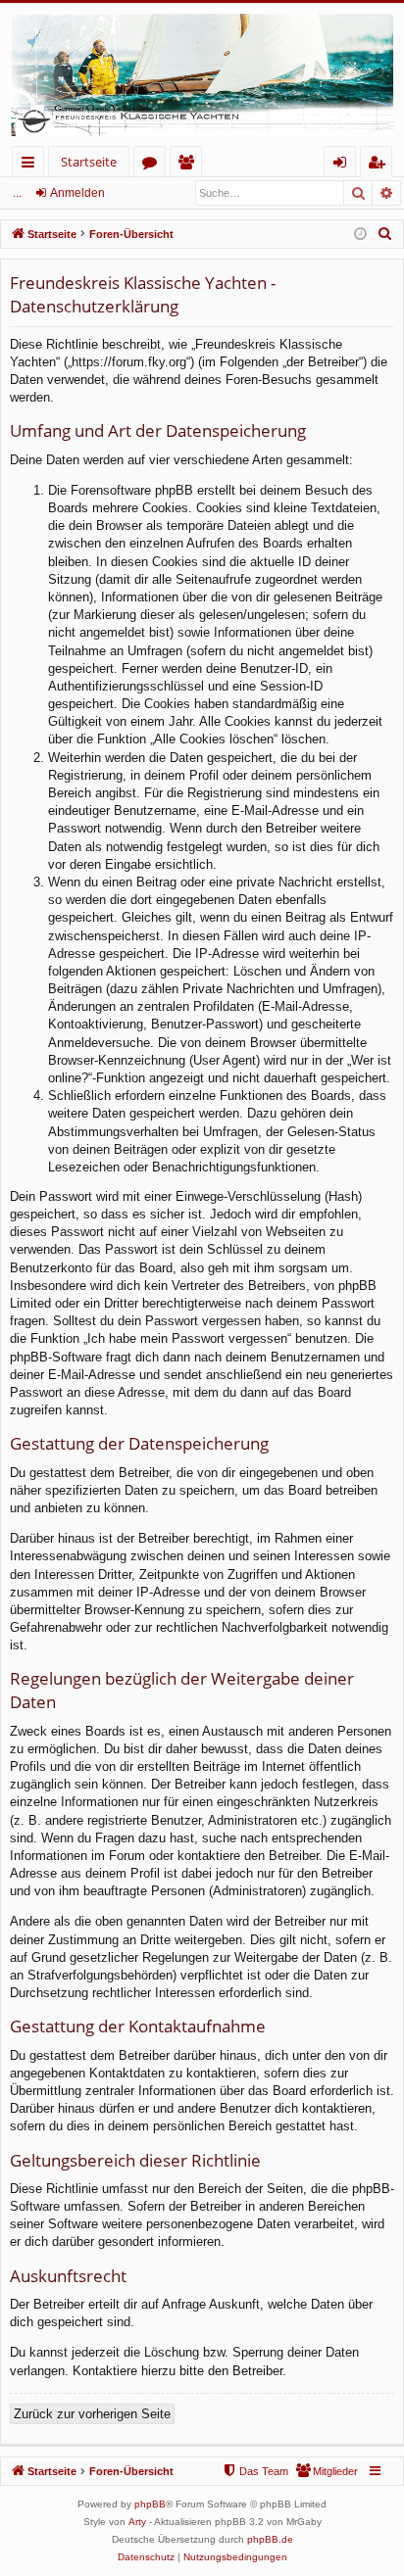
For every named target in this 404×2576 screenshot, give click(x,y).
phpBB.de (270, 2539)
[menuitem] (385, 234)
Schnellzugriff (32, 165)
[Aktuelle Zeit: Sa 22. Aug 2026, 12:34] (360, 235)
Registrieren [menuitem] (380, 165)
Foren (153, 165)
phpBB (150, 2504)
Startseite (89, 162)
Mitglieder (190, 165)
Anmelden (77, 193)
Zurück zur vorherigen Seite (92, 2414)
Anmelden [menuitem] (344, 165)
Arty (137, 2522)
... (17, 193)
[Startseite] (202, 74)
